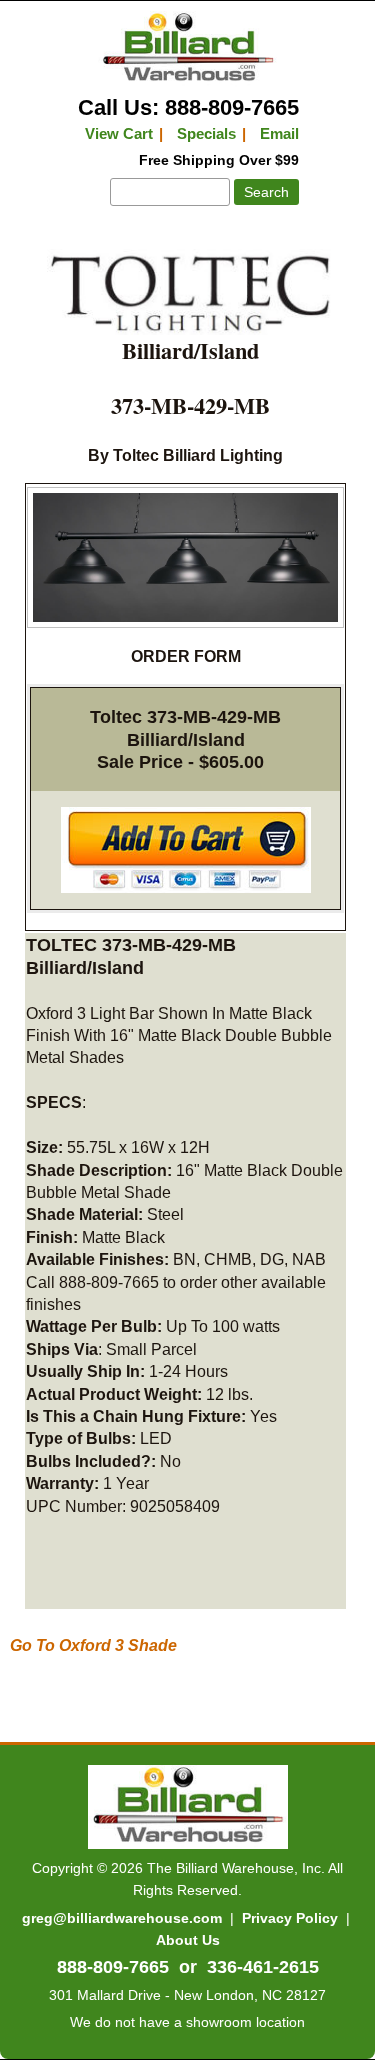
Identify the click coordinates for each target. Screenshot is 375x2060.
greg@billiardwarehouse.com (122, 1918)
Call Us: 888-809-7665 (188, 107)
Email (279, 133)
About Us (188, 1940)
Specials (206, 133)
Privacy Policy (290, 1918)
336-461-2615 (263, 1967)
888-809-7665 (113, 1967)
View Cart (119, 133)
